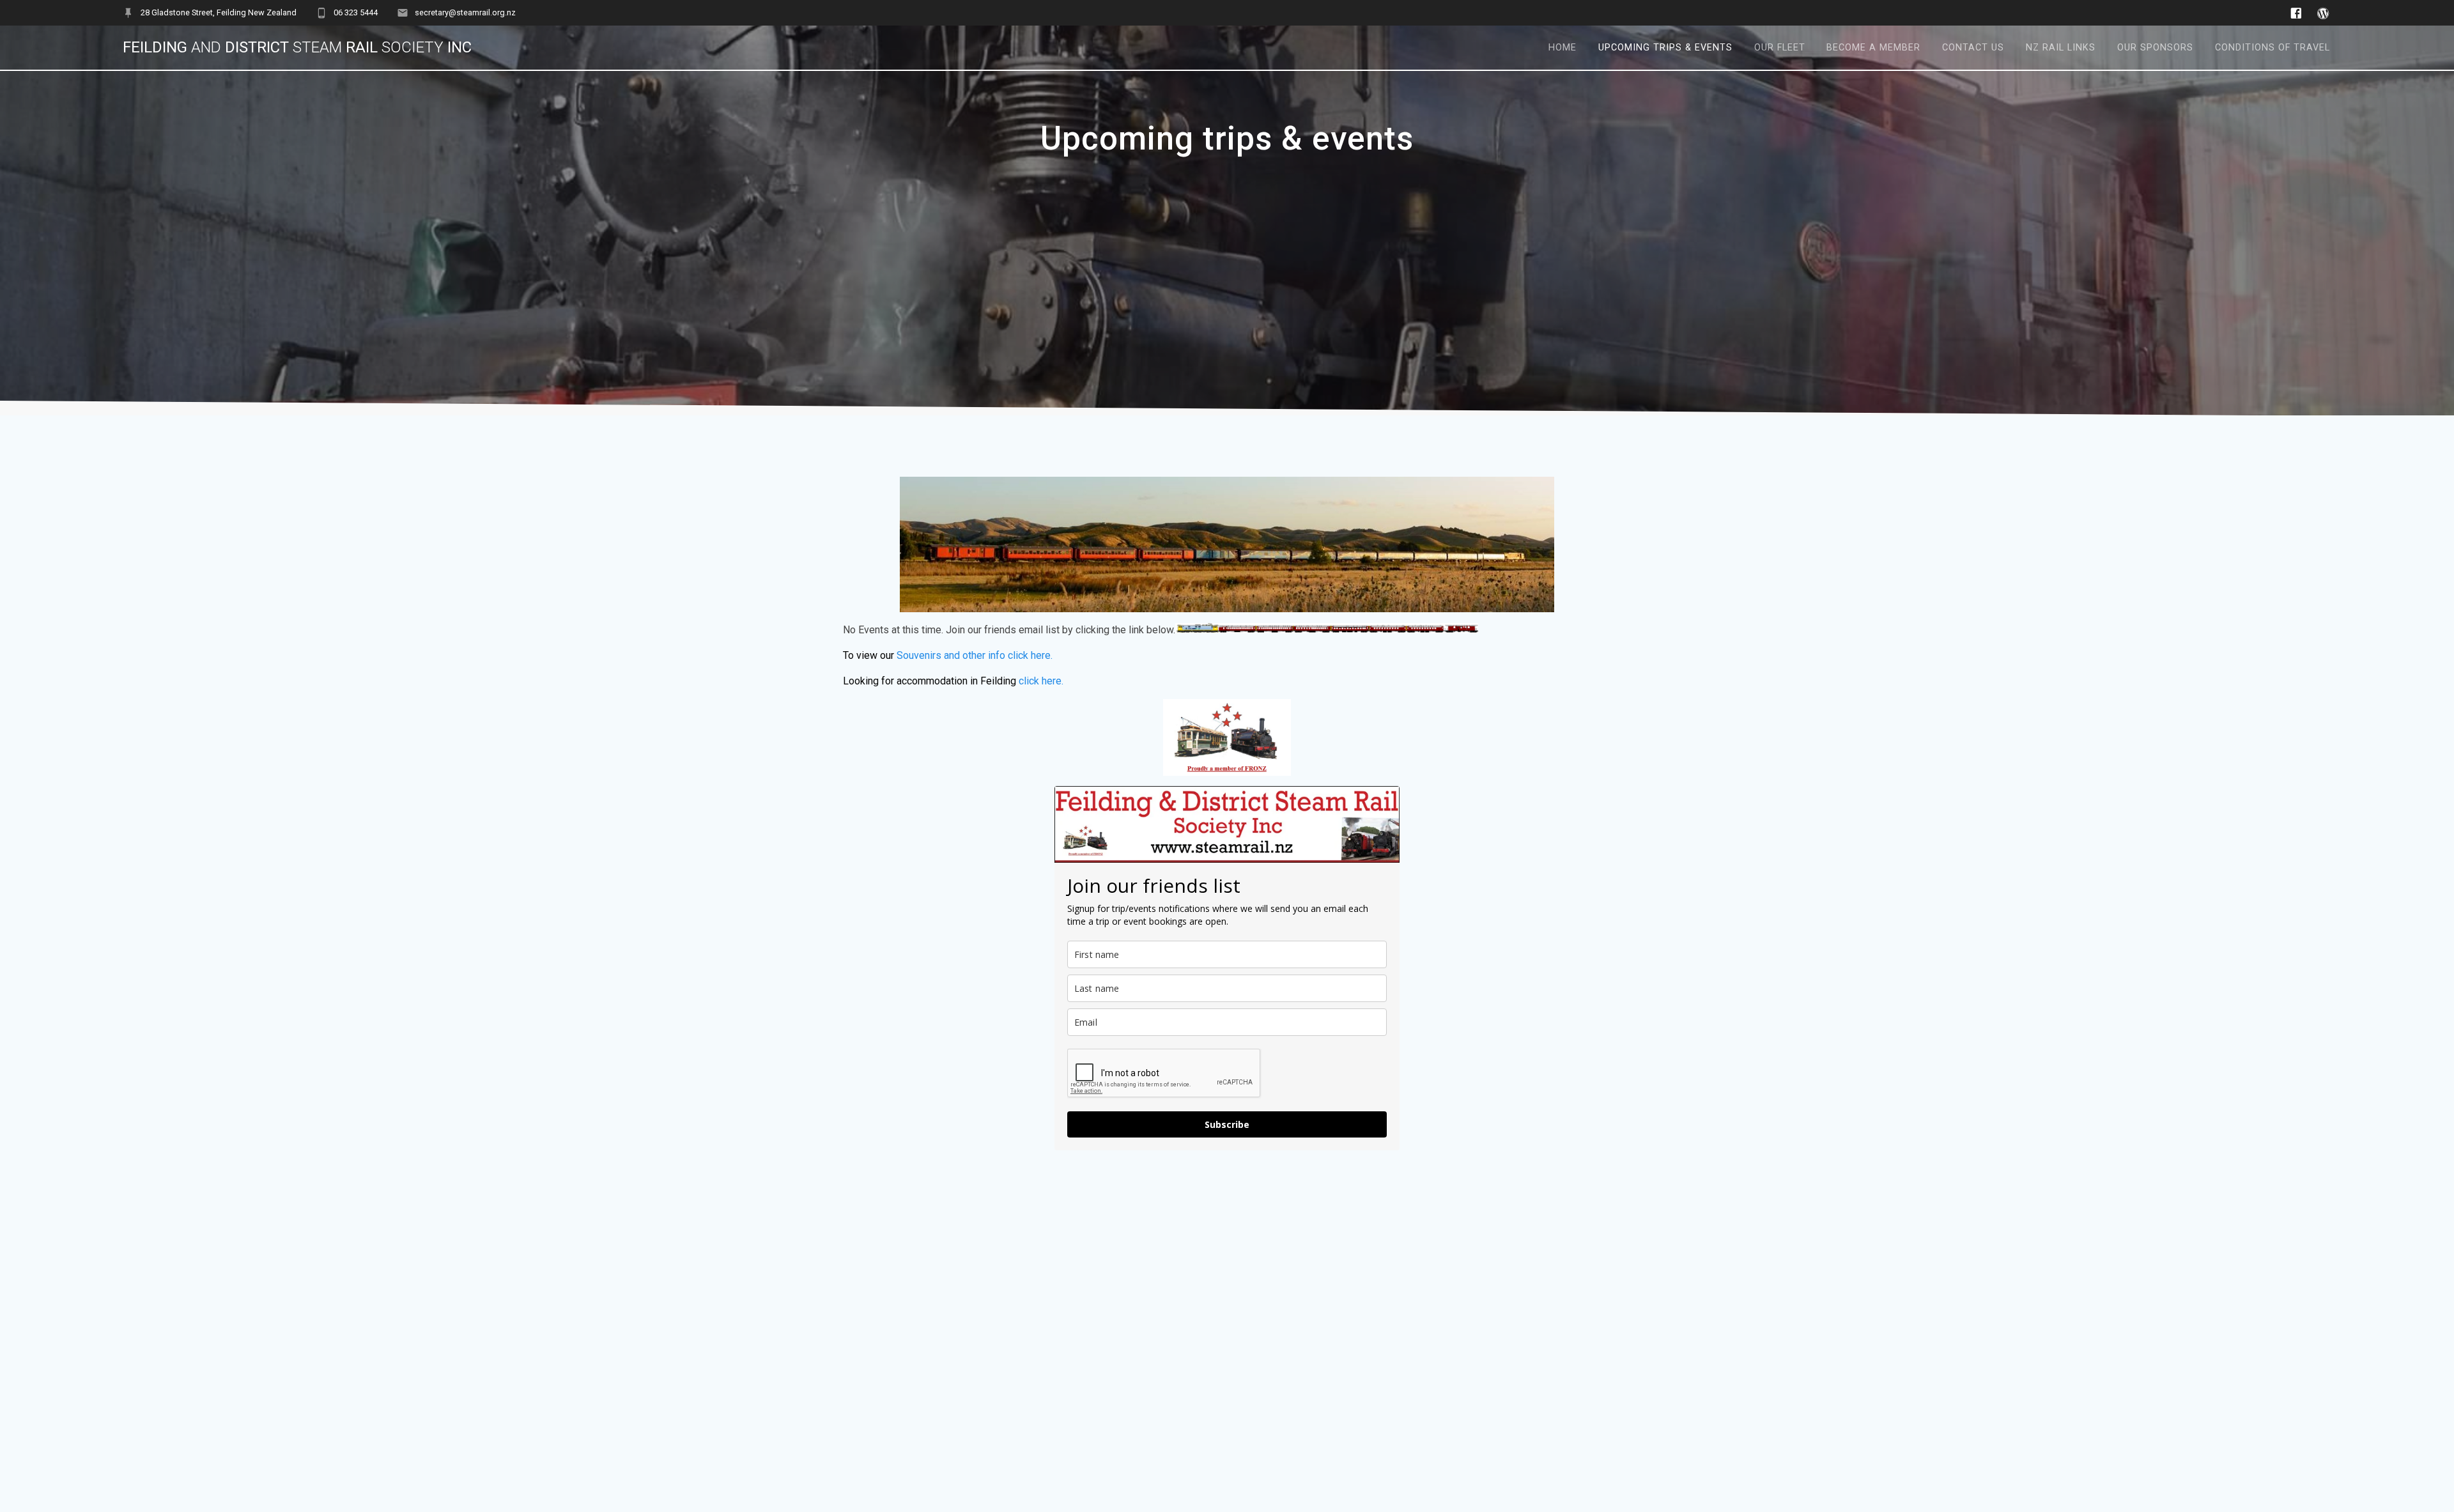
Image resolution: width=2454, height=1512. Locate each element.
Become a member (1873, 48)
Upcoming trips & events (1665, 48)
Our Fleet (1780, 48)
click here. (1041, 681)
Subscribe (1227, 1124)
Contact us (1973, 48)
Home (1563, 48)
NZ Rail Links (2061, 48)
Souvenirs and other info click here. (975, 655)
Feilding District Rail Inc (297, 47)
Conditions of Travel (2273, 48)
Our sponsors (2155, 48)
